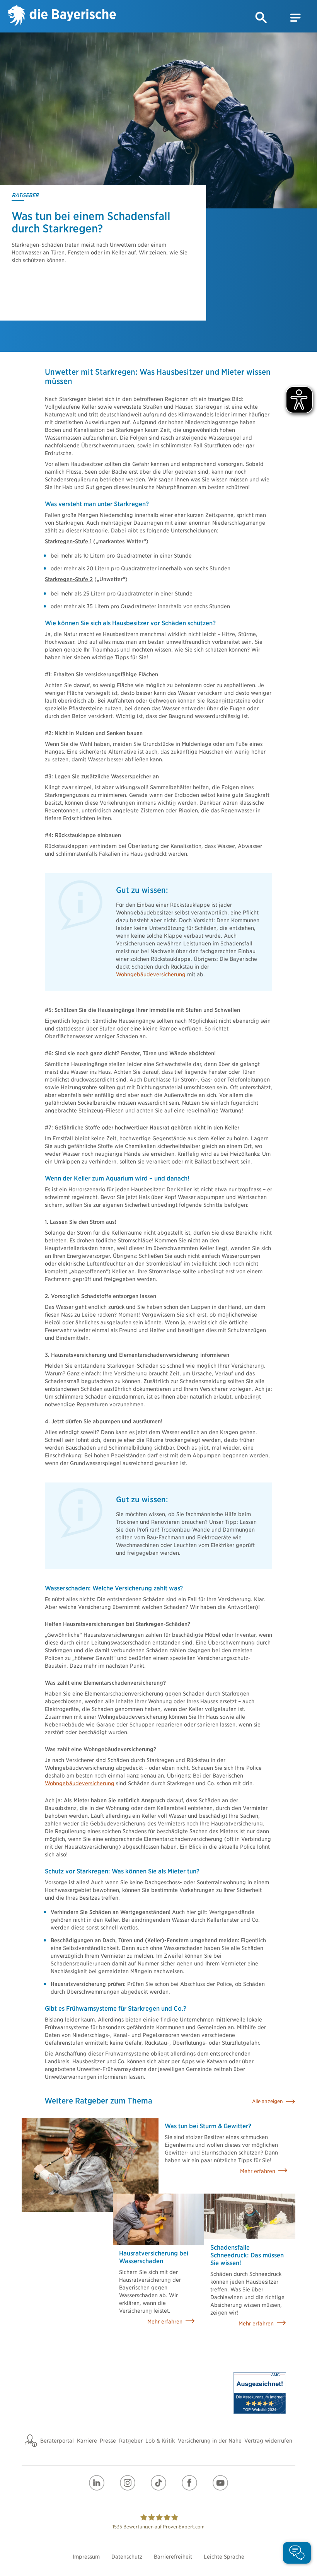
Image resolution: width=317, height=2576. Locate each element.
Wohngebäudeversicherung (151, 974)
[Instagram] (128, 2483)
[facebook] (189, 2483)
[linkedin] (97, 2483)
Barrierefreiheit (173, 2557)
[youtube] (220, 2483)
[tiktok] (158, 2483)
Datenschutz (127, 2557)
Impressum (86, 2557)
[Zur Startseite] (62, 16)
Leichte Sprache (224, 2557)
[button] (261, 18)
